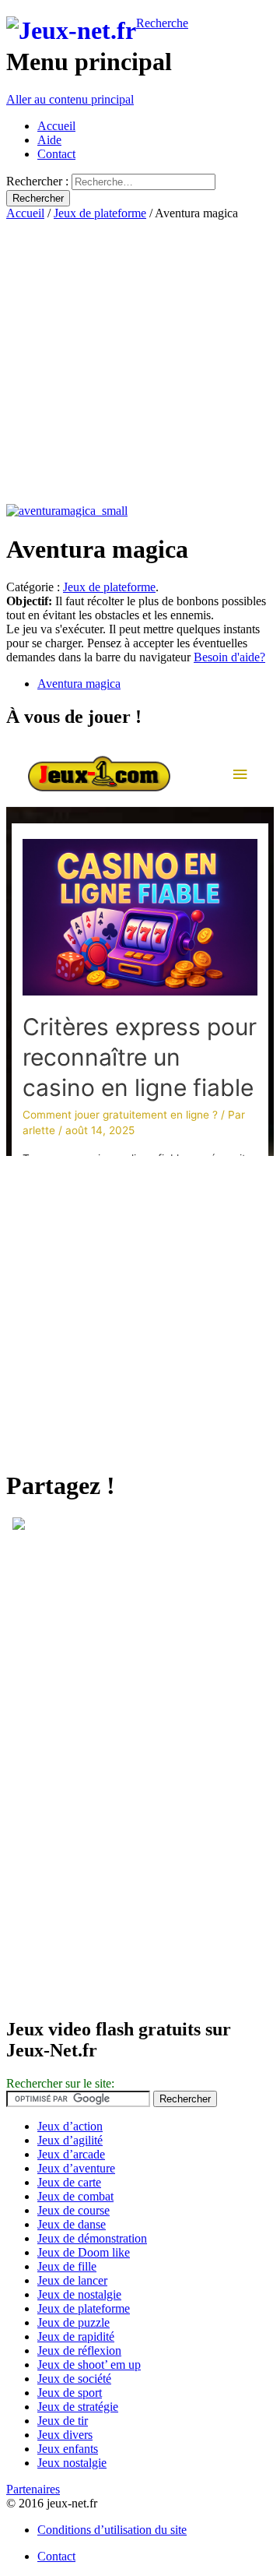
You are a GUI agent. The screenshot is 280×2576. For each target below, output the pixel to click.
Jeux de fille (67, 2266)
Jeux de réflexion (79, 2350)
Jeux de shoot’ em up (89, 2365)
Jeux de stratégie (78, 2407)
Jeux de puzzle (73, 2322)
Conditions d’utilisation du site (112, 2530)
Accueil (56, 126)
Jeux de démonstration (92, 2238)
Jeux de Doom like (84, 2252)
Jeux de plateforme (100, 213)
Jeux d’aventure (76, 2168)
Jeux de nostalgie (79, 2294)
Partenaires (33, 2489)
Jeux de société (74, 2379)
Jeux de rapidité (76, 2336)
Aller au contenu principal (70, 99)
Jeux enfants (68, 2449)
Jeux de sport (70, 2393)
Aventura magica (79, 684)
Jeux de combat (75, 2196)
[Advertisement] (140, 361)
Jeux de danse (72, 2224)
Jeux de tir (63, 2421)
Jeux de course (73, 2210)
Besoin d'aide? (229, 657)
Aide (49, 140)
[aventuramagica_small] (67, 511)
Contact (56, 154)
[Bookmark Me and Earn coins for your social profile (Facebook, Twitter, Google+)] (19, 1526)
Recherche (162, 23)
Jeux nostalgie (72, 2463)
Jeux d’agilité (70, 2140)
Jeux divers (65, 2435)
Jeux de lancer (72, 2280)
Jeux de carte (69, 2182)
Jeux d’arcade (71, 2154)
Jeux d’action (70, 2126)
